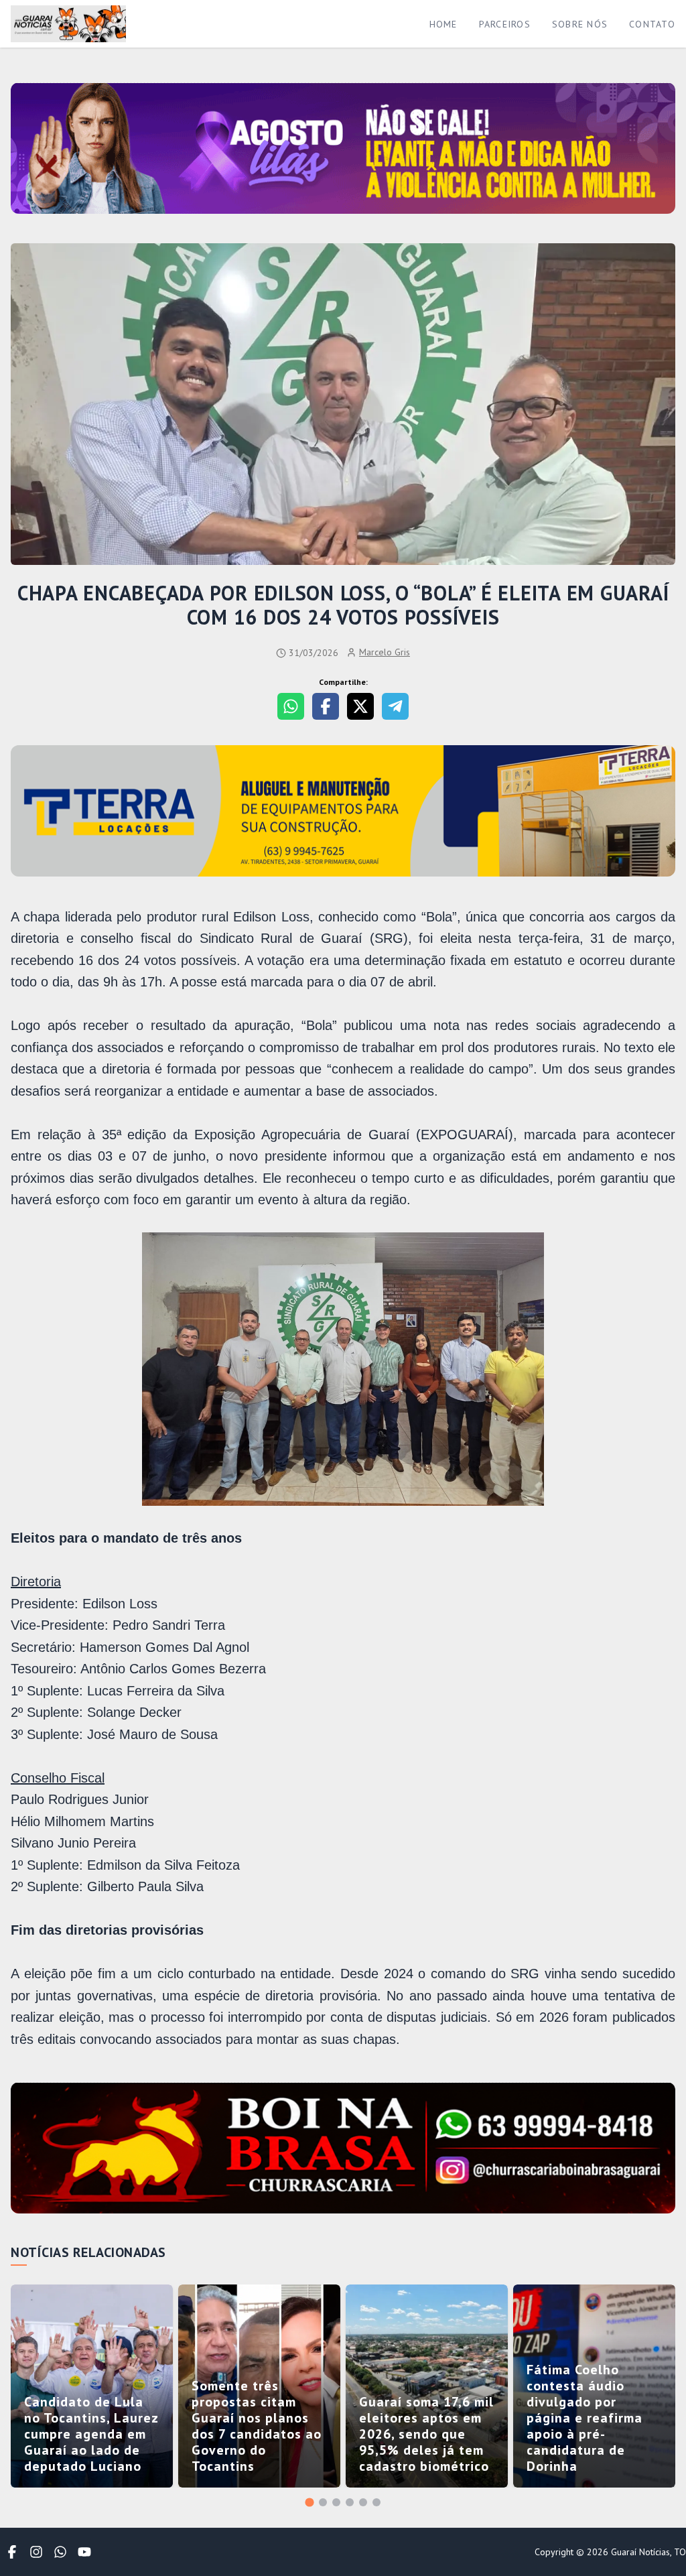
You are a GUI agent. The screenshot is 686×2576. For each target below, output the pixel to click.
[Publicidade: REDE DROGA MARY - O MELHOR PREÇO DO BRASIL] (343, 2149)
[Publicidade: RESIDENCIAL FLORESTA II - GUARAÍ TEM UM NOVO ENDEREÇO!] (343, 149)
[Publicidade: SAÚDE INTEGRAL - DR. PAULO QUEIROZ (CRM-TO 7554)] (343, 812)
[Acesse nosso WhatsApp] (60, 2552)
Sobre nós (580, 24)
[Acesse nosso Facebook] (12, 2552)
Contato (652, 24)
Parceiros (505, 24)
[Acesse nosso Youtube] (84, 2552)
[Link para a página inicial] (68, 24)
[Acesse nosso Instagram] (36, 2552)
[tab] (309, 2502)
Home (443, 24)
